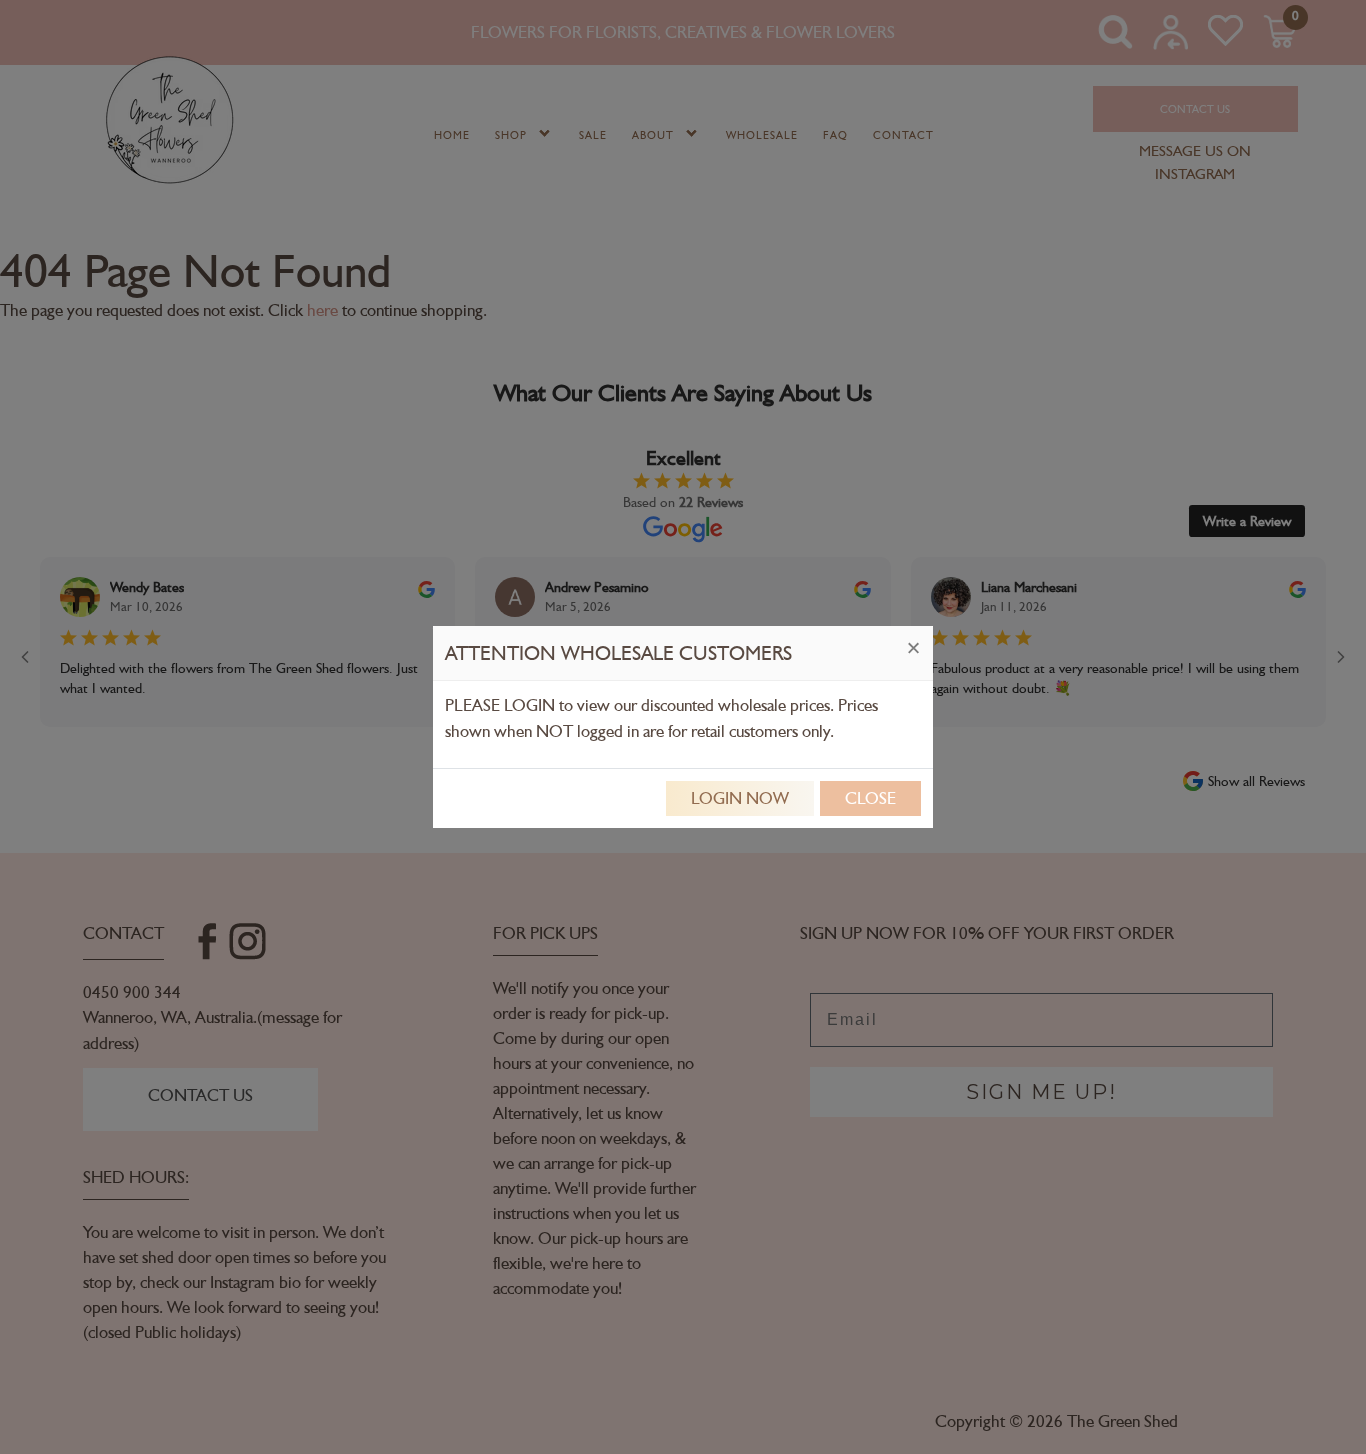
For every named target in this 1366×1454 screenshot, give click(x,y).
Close (870, 798)
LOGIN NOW (740, 798)
